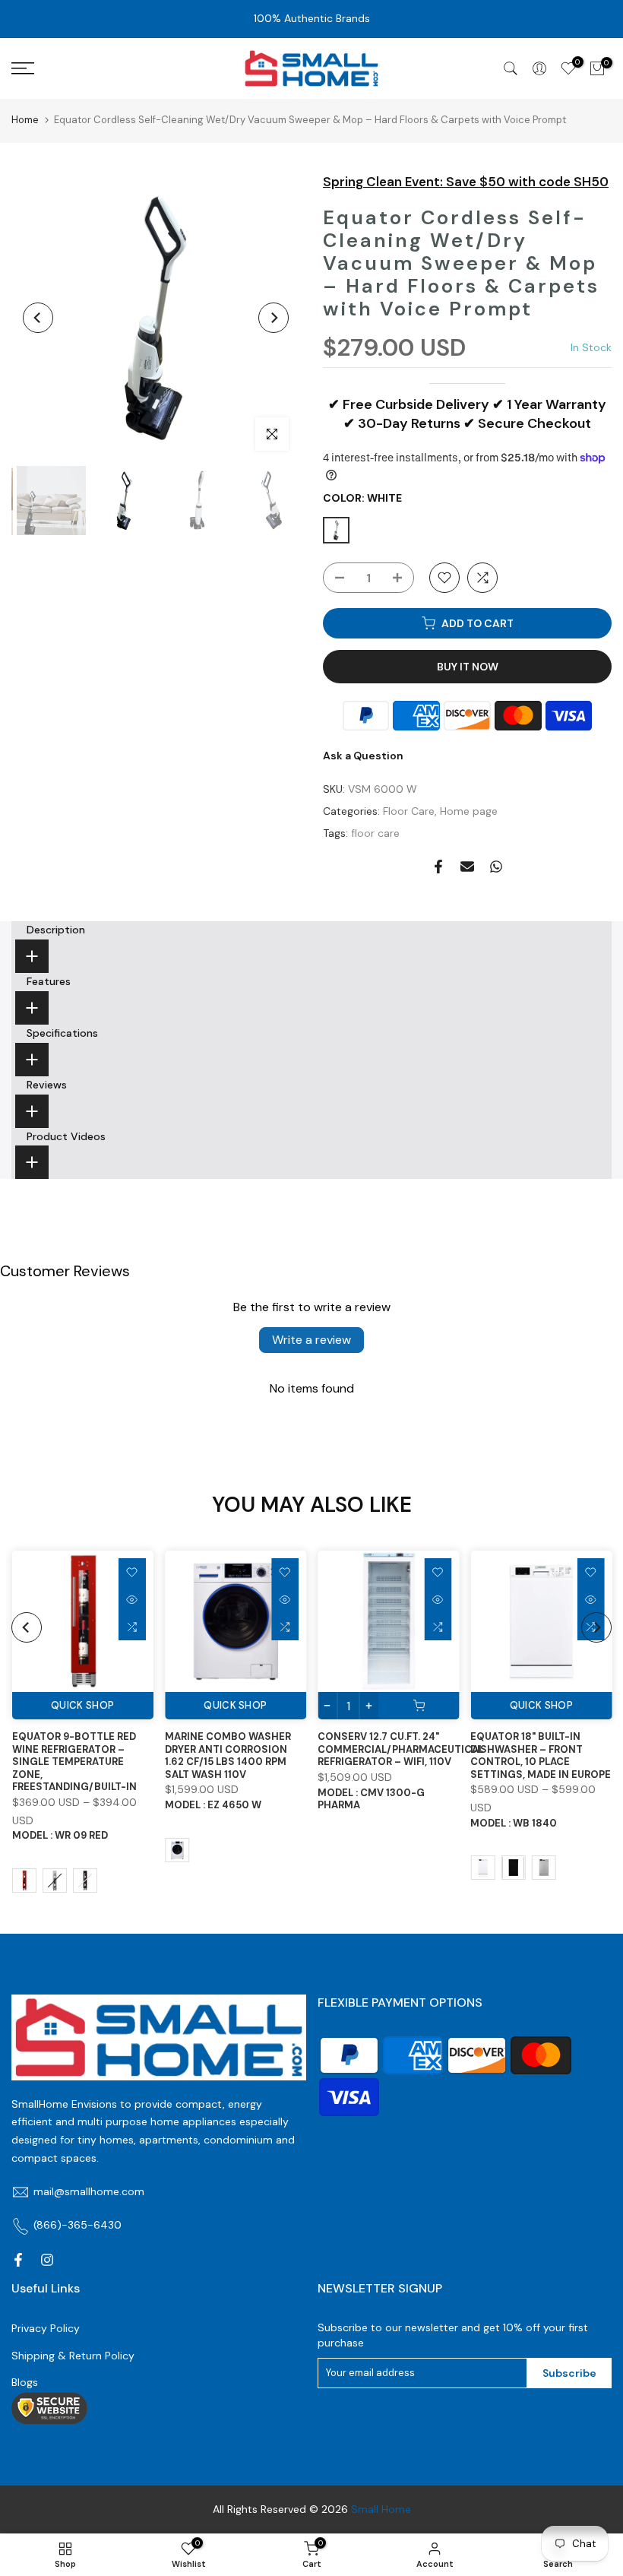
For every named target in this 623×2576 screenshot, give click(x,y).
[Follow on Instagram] (47, 2260)
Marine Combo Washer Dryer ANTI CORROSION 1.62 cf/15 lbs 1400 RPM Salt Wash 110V (227, 1756)
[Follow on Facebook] (18, 2260)
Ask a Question (363, 756)
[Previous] (38, 318)
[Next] (274, 318)
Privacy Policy (46, 2328)
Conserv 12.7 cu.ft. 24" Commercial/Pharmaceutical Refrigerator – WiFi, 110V (401, 1750)
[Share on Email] (467, 867)
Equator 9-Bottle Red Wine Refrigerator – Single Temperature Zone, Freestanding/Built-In (74, 1762)
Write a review (311, 1340)
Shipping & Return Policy (73, 2356)
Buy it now (468, 667)
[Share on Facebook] (438, 867)
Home (25, 120)
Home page (469, 811)
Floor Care (409, 811)
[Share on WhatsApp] (496, 867)
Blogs (25, 2382)
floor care (375, 833)
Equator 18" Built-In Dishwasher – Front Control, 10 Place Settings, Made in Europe (541, 1756)
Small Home (381, 2509)
